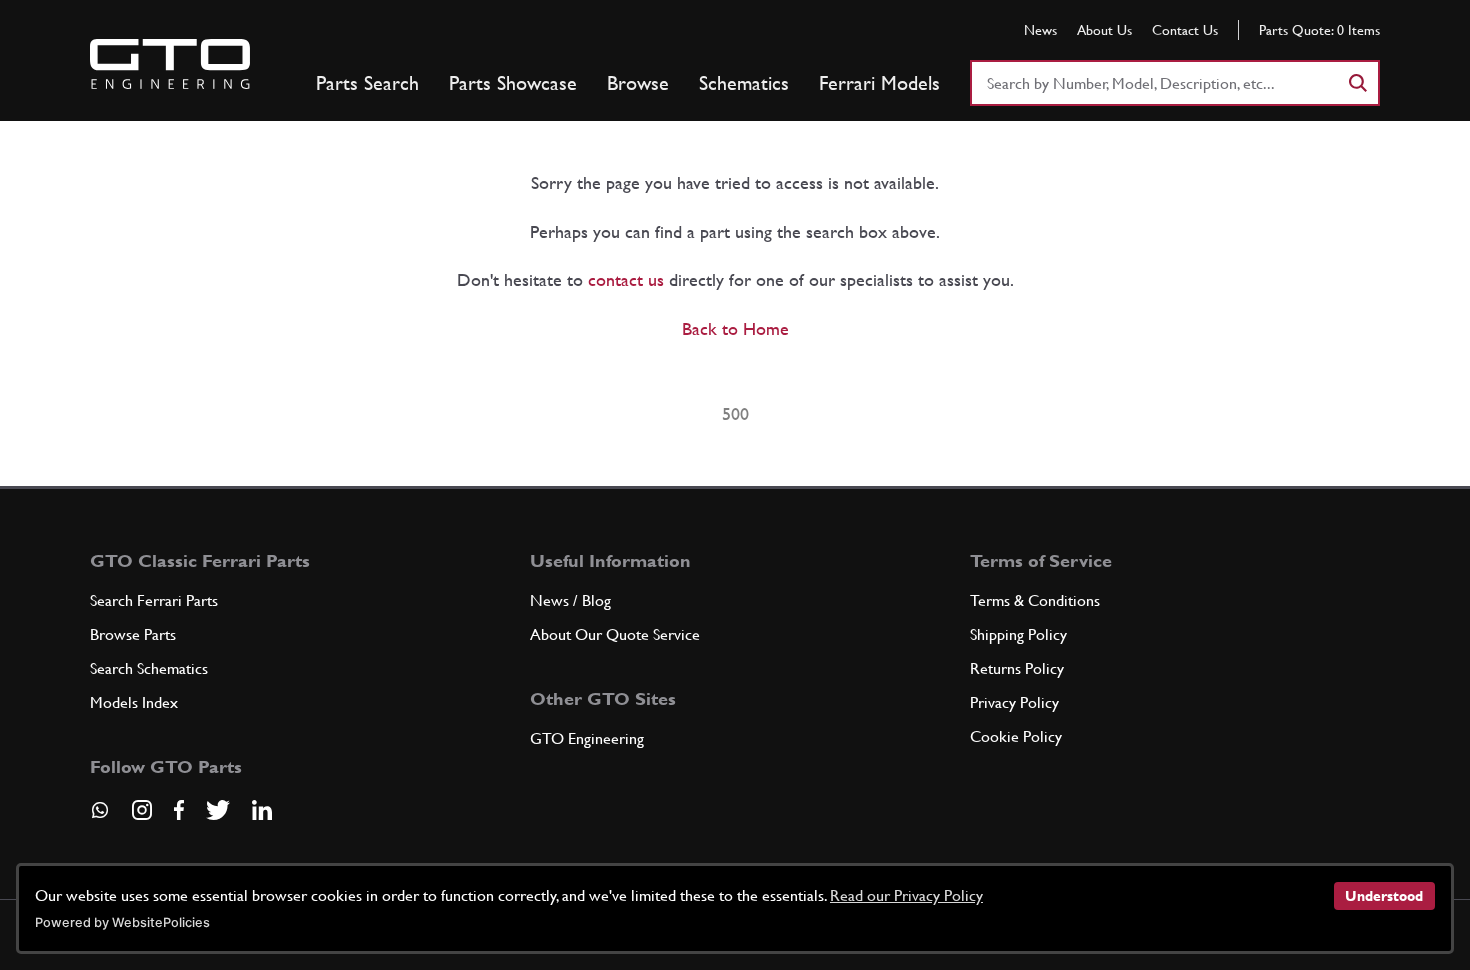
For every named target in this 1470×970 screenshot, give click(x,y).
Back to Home (735, 328)
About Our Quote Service (615, 634)
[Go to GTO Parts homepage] (170, 64)
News (1040, 30)
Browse (638, 83)
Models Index (134, 702)
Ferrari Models (879, 83)
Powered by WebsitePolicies (122, 922)
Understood (1384, 896)
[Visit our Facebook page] (179, 810)
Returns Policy (1017, 668)
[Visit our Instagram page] (142, 810)
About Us (1104, 30)
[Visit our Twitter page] (218, 810)
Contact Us (1185, 30)
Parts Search (367, 83)
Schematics (744, 83)
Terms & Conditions (1035, 600)
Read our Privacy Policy (906, 895)
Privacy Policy (1014, 702)
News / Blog (570, 600)
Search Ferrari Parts (154, 600)
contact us (626, 279)
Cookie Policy (1016, 736)
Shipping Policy (1018, 634)
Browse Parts (133, 634)
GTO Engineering (587, 738)
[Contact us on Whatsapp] (100, 817)
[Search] (1357, 83)
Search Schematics (149, 668)
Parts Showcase (513, 83)
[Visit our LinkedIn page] (262, 810)
